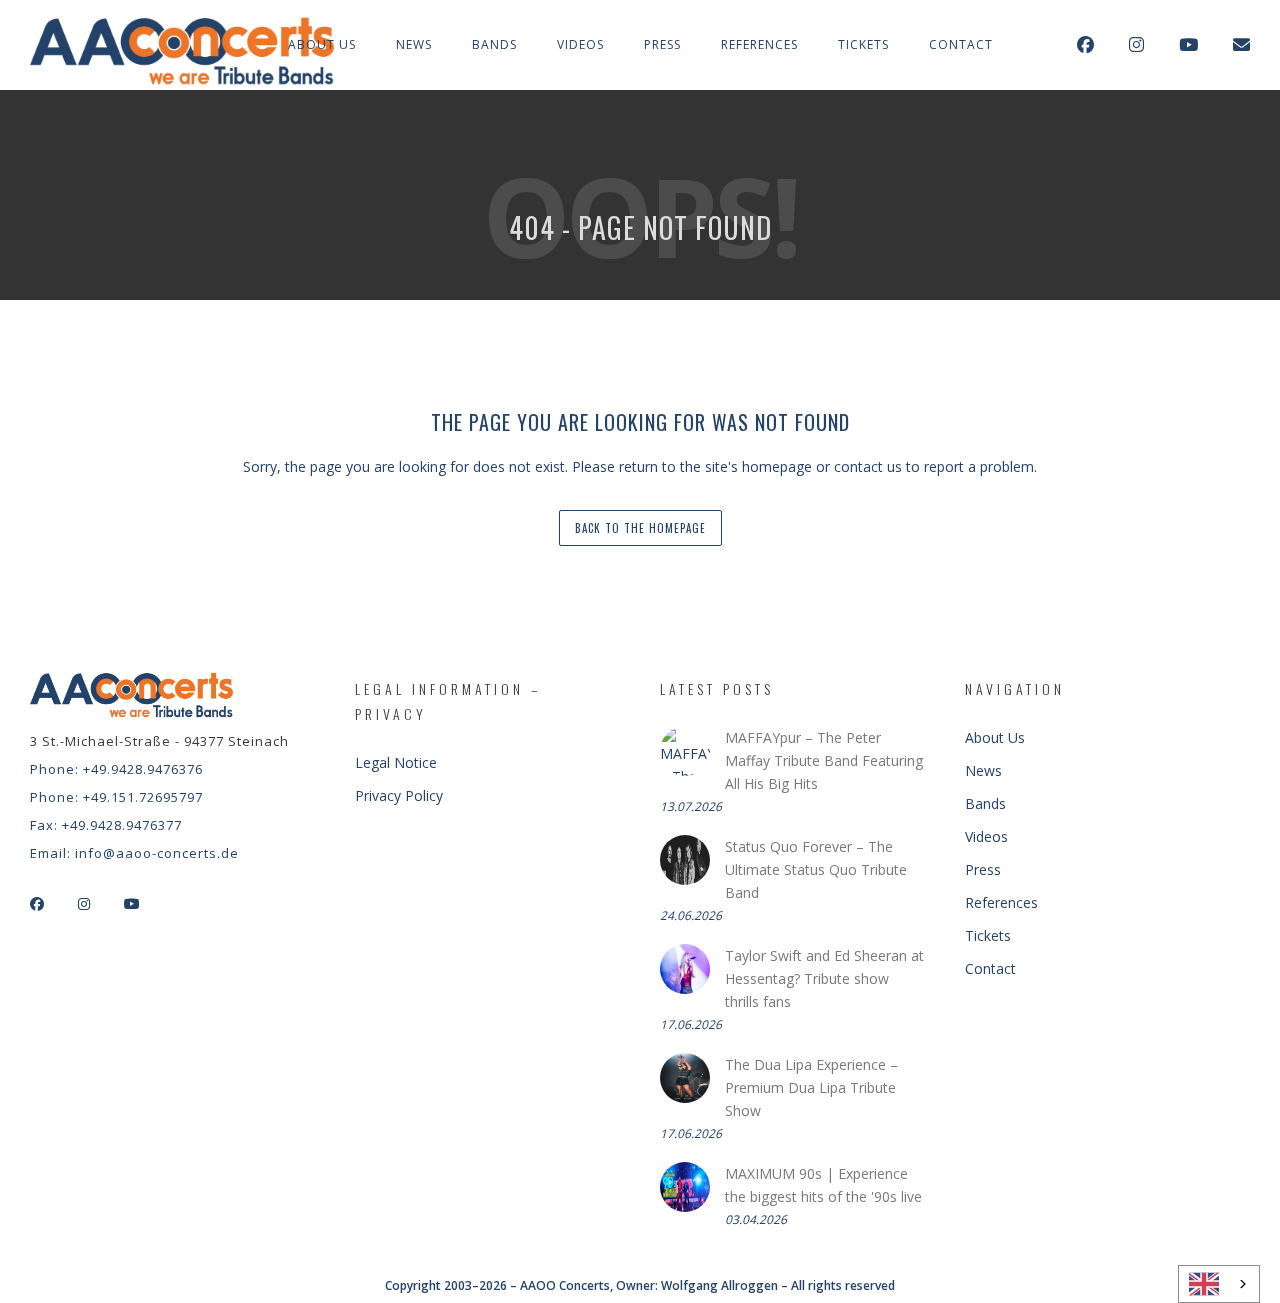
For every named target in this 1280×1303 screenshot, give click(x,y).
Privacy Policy (399, 795)
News (414, 44)
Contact (961, 44)
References (759, 44)
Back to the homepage (640, 528)
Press (662, 44)
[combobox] (1219, 1284)
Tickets (863, 44)
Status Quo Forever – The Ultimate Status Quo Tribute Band (816, 869)
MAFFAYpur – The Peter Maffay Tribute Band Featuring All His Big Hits (824, 760)
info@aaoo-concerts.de (157, 853)
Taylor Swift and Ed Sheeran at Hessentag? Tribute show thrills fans (824, 978)
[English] (1219, 1284)
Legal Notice (396, 762)
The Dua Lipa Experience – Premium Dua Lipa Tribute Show (811, 1087)
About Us (322, 44)
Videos (580, 44)
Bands (494, 44)
